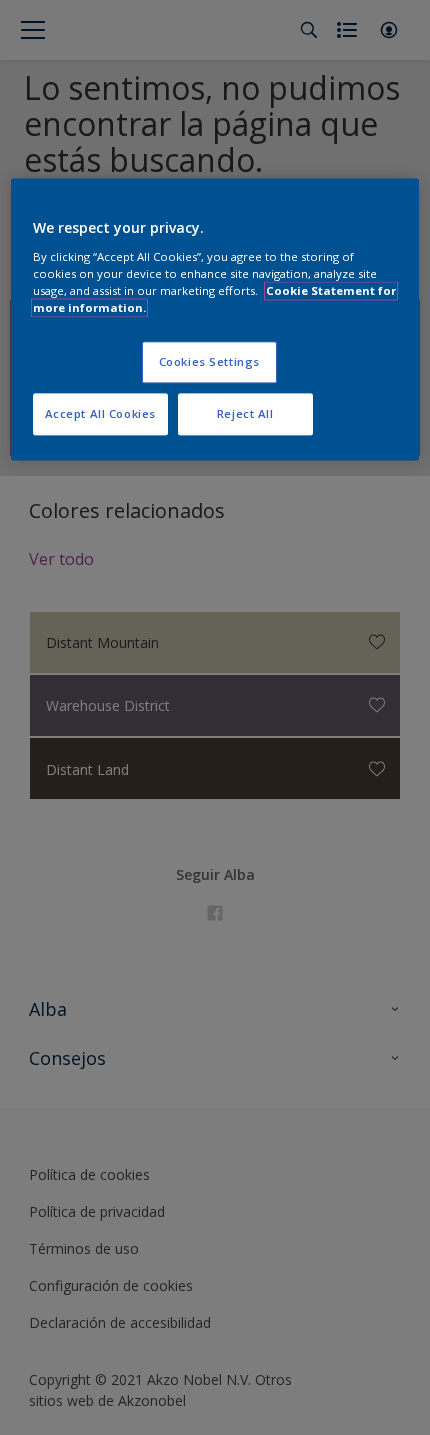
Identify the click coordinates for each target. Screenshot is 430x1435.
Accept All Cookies (100, 413)
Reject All (245, 413)
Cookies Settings (209, 361)
